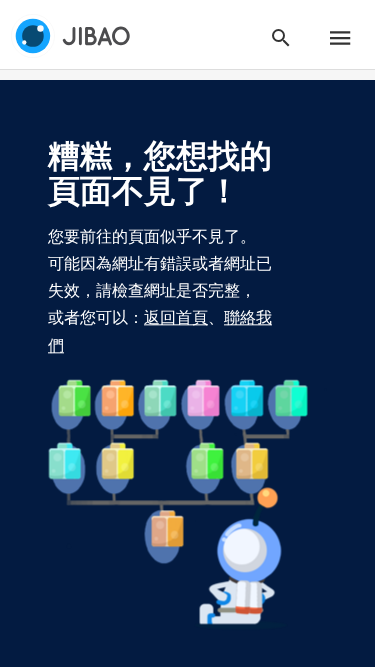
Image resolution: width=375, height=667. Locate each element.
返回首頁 (176, 318)
